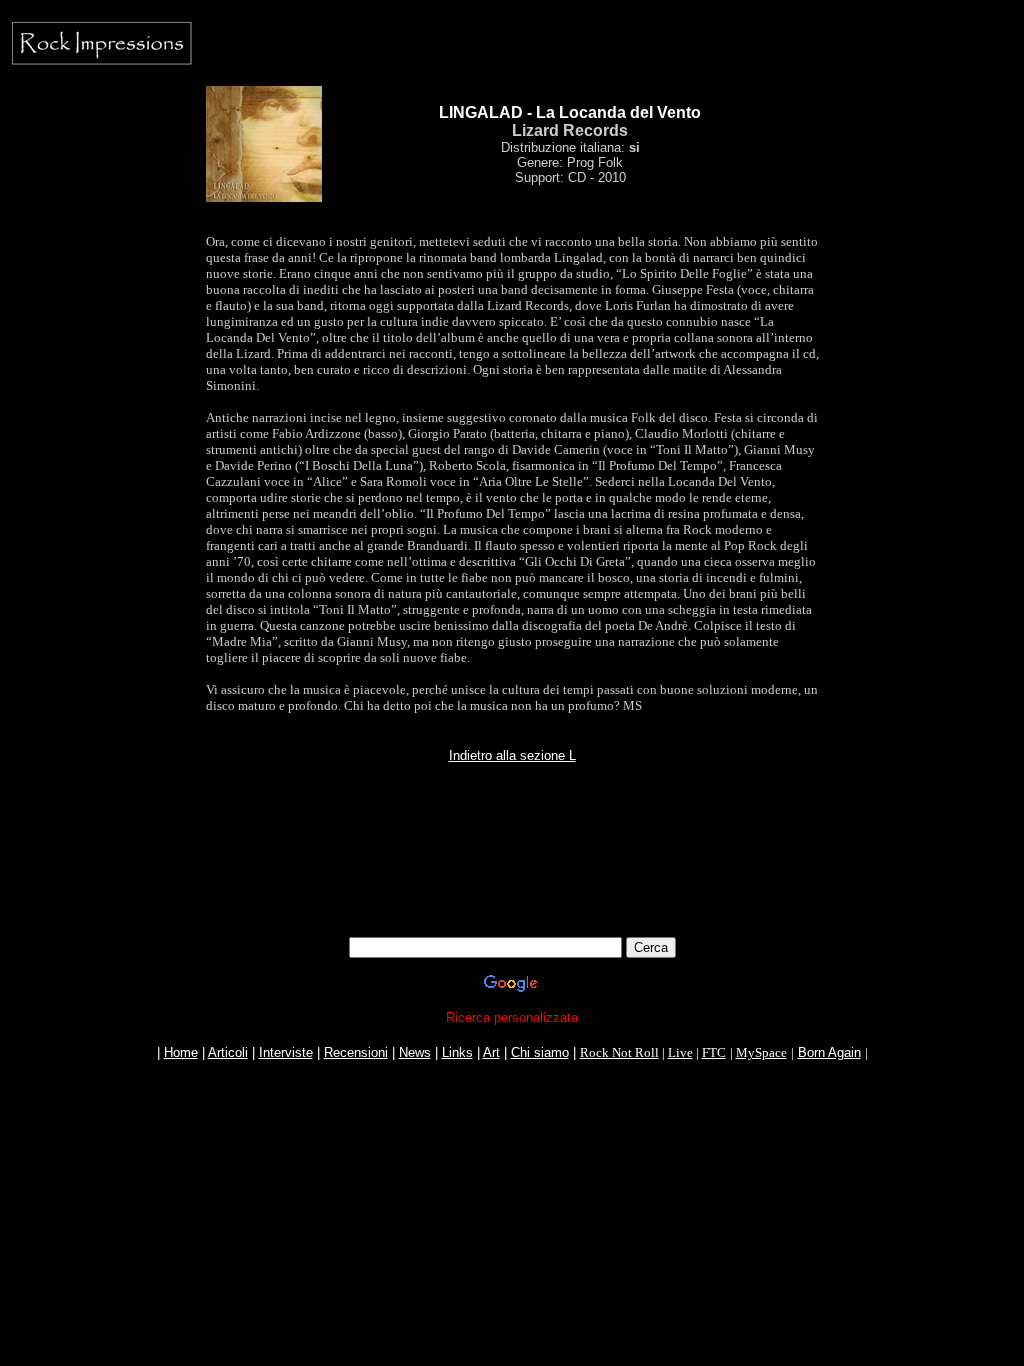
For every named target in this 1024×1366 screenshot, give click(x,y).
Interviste (286, 1052)
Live (680, 1052)
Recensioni (356, 1052)
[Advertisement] (512, 892)
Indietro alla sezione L (512, 755)
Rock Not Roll (619, 1052)
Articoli (228, 1052)
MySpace (761, 1052)
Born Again (829, 1052)
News (415, 1052)
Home (181, 1052)
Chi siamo (540, 1052)
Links (457, 1052)
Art (491, 1052)
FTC (714, 1052)
